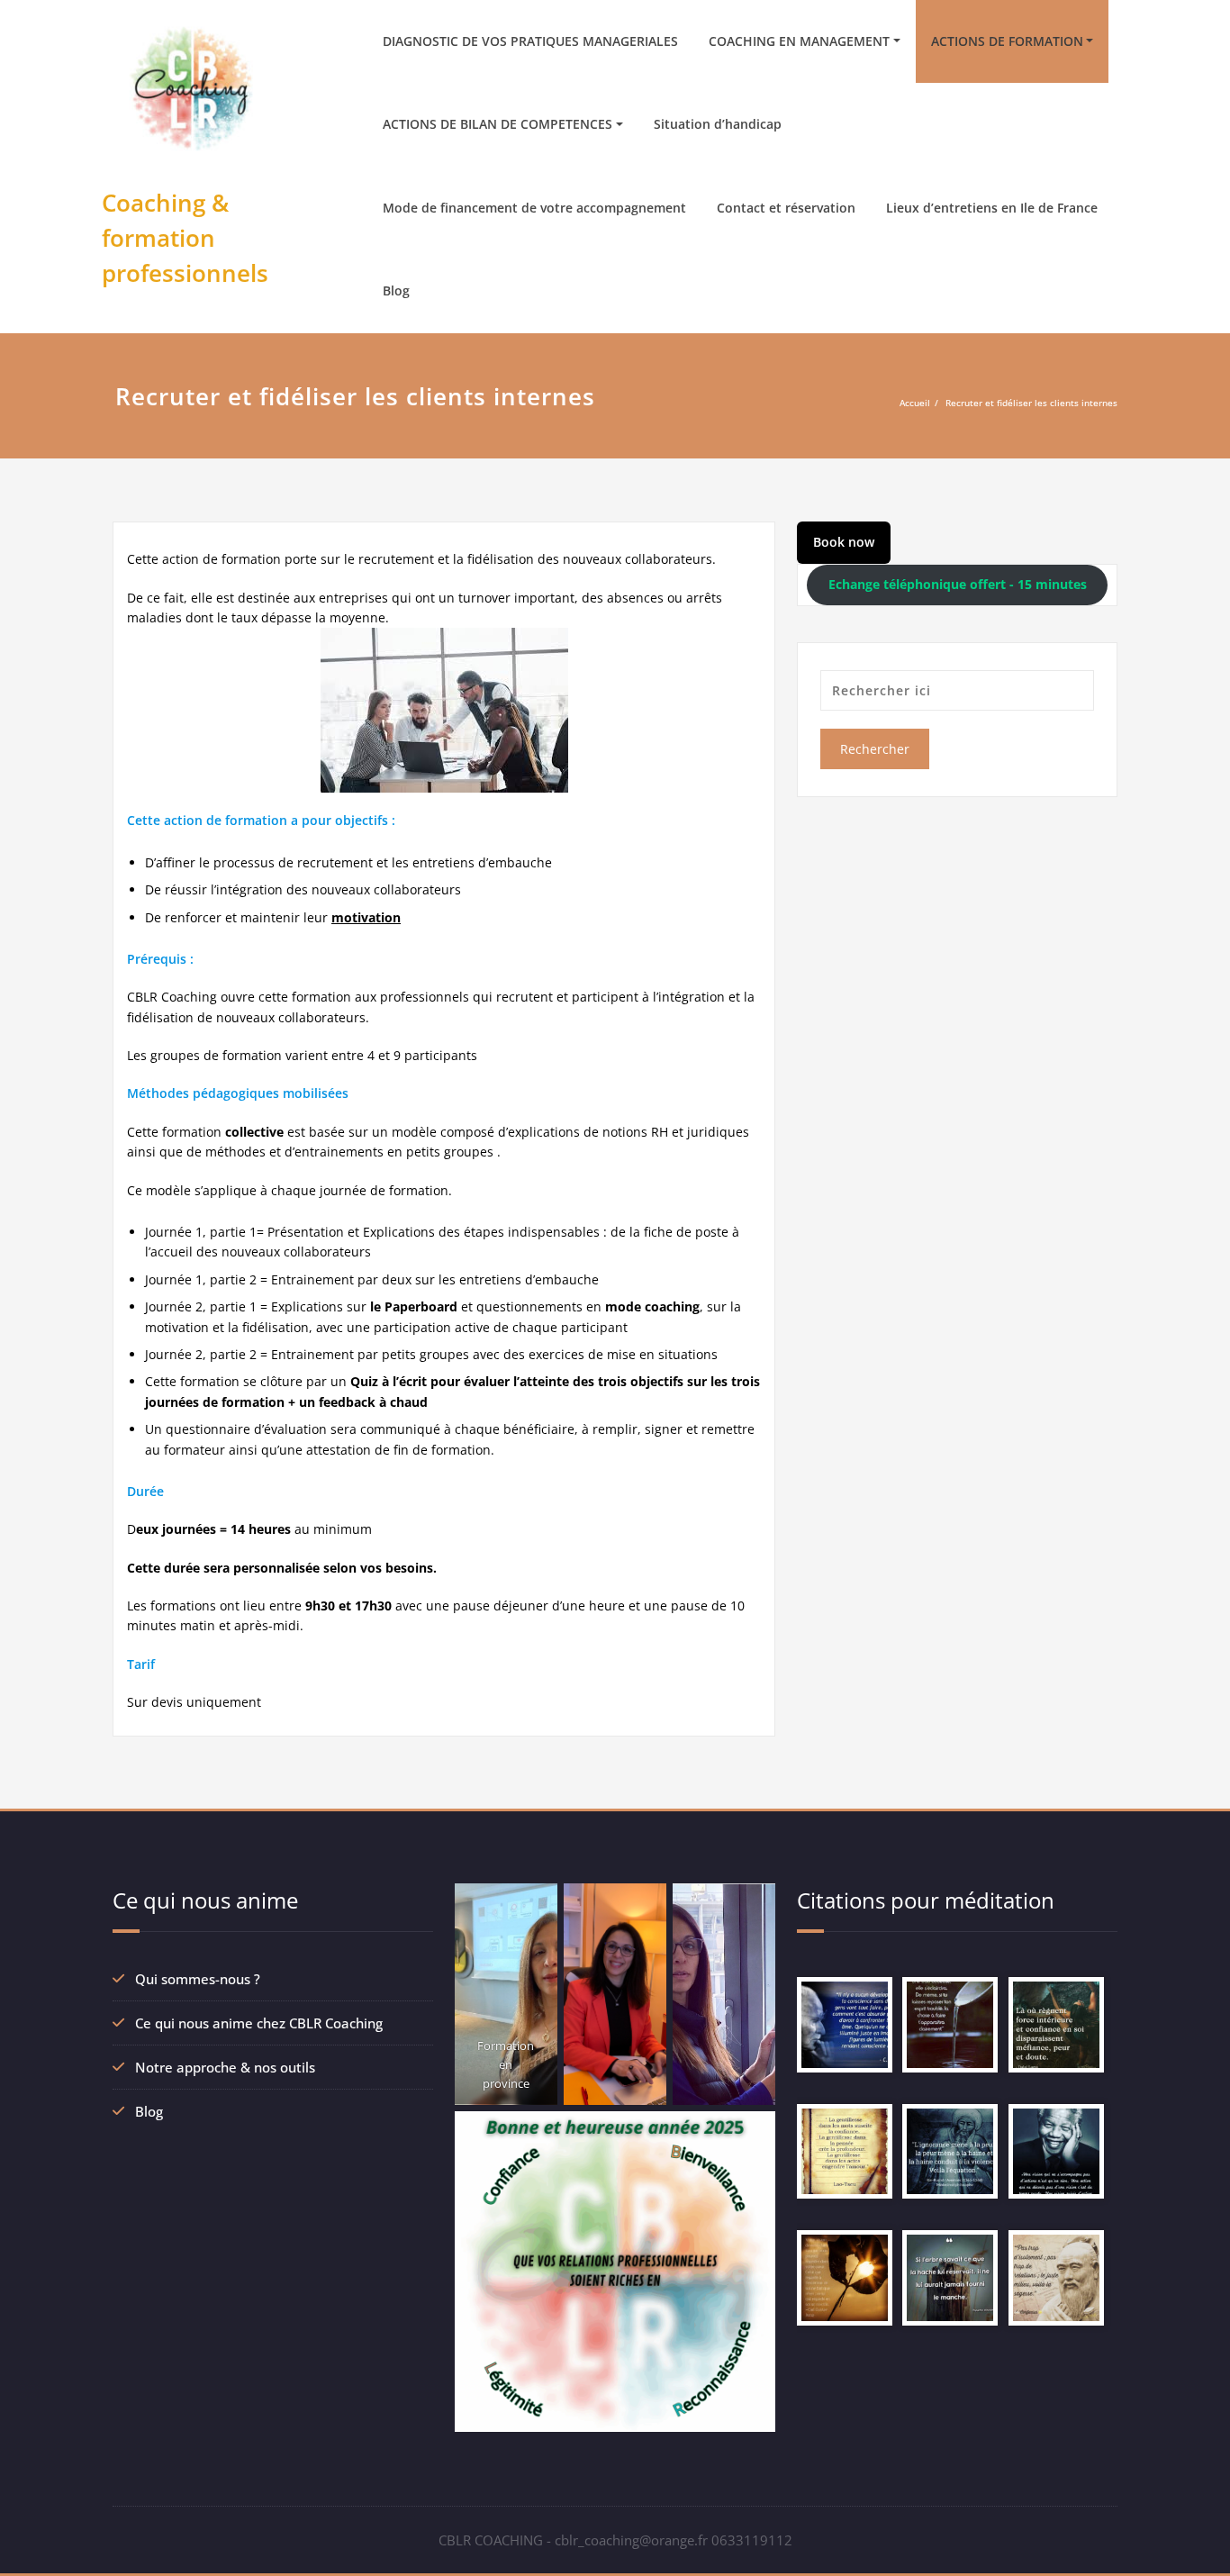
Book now (844, 542)
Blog (396, 290)
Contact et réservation (786, 208)
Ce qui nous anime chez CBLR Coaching (259, 2023)
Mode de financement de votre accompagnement (534, 208)
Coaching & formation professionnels (185, 238)
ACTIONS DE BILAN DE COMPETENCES (497, 124)
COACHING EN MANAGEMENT (799, 41)
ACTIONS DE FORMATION (1007, 41)
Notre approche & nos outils (225, 2067)
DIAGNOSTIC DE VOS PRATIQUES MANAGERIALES (530, 41)
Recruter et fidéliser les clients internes (1031, 403)
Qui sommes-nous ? (198, 1979)
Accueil (915, 403)
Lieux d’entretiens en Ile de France (992, 208)
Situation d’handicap (718, 124)
